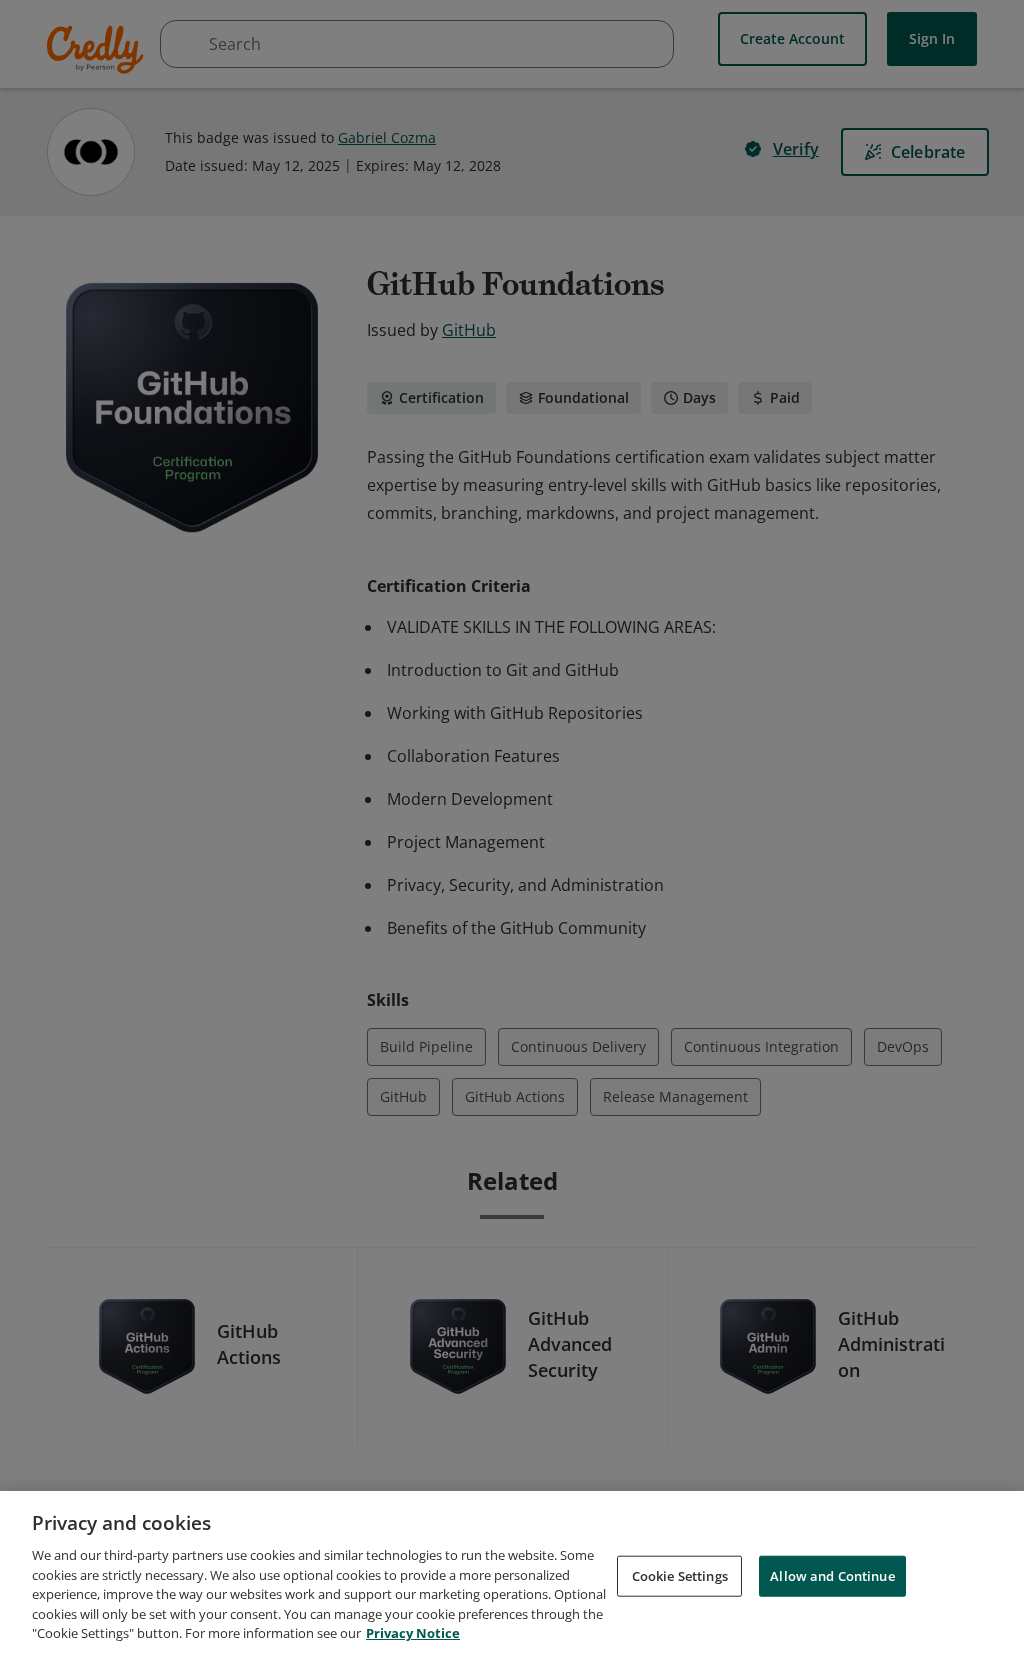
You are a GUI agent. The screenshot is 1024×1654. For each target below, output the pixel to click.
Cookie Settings (680, 1575)
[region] (512, 1572)
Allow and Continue (832, 1575)
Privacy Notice (413, 1633)
